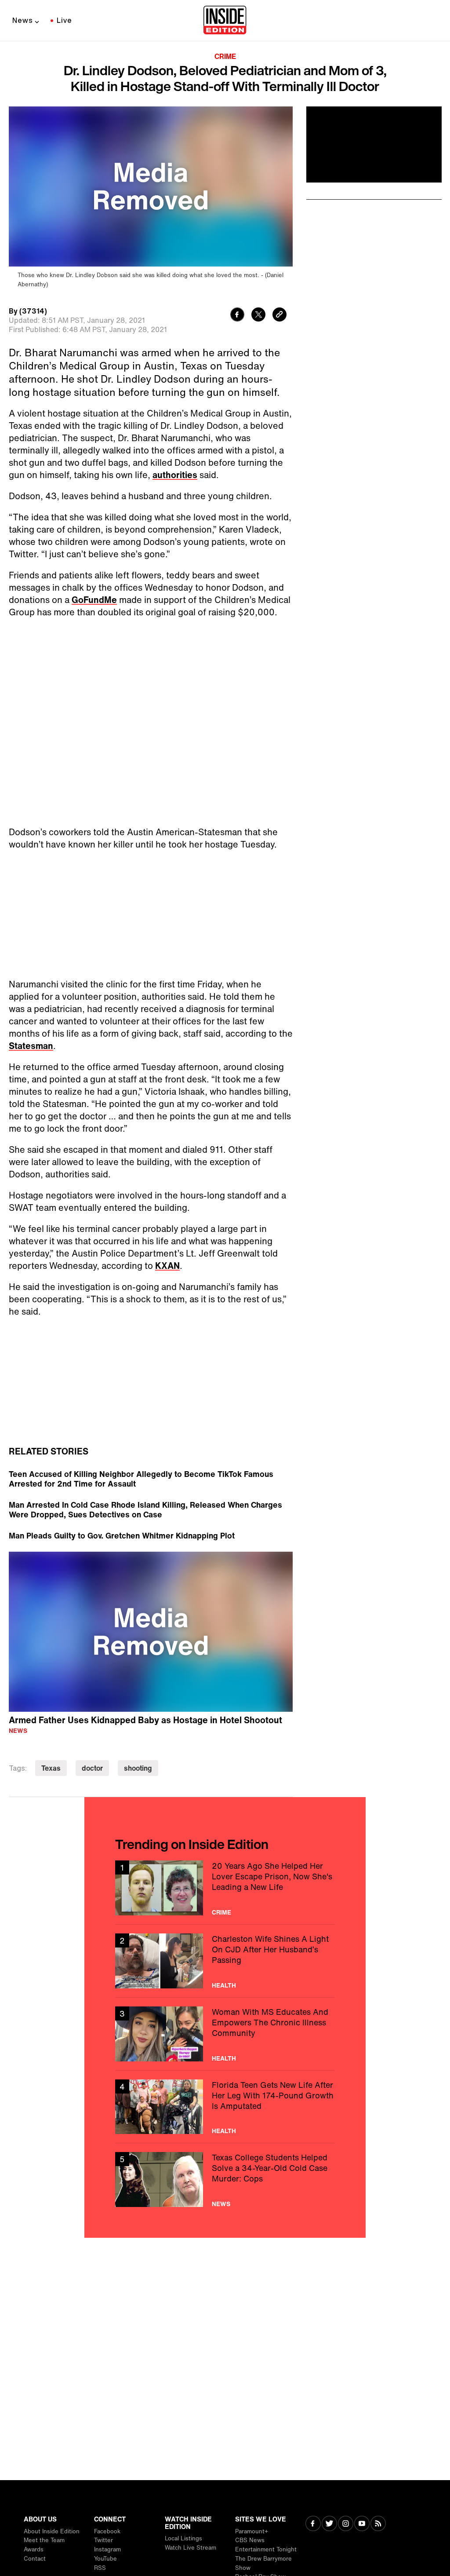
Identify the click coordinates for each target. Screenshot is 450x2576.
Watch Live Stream (191, 2548)
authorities (175, 475)
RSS (100, 2568)
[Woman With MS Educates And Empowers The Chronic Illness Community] (225, 2034)
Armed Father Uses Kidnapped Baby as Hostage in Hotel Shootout (145, 1720)
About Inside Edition (52, 2531)
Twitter (103, 2540)
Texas (51, 1768)
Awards (34, 2549)
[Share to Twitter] (258, 316)
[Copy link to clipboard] (279, 316)
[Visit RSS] (378, 2524)
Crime (225, 56)
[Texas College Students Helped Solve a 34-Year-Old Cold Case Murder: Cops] (225, 2180)
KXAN (167, 1266)
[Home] (225, 21)
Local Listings (183, 2538)
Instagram (107, 2549)
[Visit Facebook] (313, 2524)
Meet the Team (44, 2540)
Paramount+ (252, 2531)
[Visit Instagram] (346, 2524)
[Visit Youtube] (362, 2524)
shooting (138, 1768)
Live (64, 20)
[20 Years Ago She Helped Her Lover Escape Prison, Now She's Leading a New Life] (225, 1888)
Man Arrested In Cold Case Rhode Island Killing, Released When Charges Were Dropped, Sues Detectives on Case (145, 1509)
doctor (92, 1768)
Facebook (107, 2531)
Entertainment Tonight (266, 2549)
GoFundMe (94, 600)
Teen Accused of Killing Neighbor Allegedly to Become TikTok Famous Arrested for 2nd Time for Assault (141, 1479)
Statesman (31, 1046)
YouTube (105, 2559)
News (23, 20)
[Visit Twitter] (329, 2524)
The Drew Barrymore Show (263, 2563)
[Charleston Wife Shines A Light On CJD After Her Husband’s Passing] (225, 1961)
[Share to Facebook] (237, 316)
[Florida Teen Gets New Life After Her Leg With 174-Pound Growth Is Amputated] (225, 2107)
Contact (35, 2559)
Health (224, 1985)
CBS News (250, 2540)
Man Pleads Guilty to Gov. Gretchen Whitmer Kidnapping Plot (122, 1535)
